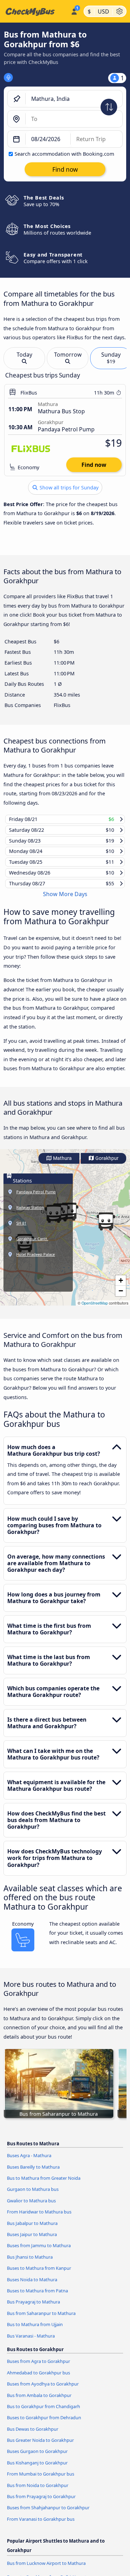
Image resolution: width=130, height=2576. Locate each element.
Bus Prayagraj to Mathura (33, 2308)
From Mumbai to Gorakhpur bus (41, 2480)
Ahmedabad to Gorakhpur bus (38, 2379)
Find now (94, 465)
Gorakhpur (106, 1165)
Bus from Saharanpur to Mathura (41, 2319)
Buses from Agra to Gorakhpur (38, 2368)
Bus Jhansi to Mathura (30, 2263)
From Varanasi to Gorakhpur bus (41, 2526)
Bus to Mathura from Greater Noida (44, 2185)
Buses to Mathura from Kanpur (39, 2275)
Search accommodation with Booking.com (64, 154)
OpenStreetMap (95, 1309)
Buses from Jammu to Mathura (39, 2252)
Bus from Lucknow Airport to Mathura (46, 2570)
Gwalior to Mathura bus (31, 2207)
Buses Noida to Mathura (32, 2286)
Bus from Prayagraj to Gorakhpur (41, 2503)
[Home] (34, 11)
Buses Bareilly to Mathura (33, 2173)
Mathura (62, 1165)
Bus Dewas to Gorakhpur (33, 2435)
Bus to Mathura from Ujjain (35, 2331)
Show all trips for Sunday (68, 487)
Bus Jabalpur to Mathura (32, 2229)
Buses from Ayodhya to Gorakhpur (43, 2390)
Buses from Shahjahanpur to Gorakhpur (48, 2514)
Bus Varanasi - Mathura (31, 2342)
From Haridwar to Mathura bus (39, 2218)
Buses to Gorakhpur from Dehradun (44, 2424)
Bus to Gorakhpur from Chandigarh (44, 2413)
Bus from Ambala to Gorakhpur (39, 2402)
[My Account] (74, 10)
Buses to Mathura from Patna (37, 2297)
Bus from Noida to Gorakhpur (38, 2492)
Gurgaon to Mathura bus (33, 2196)
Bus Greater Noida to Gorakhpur (40, 2447)
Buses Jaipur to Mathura (32, 2241)
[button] (106, 1228)
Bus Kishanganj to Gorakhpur (37, 2469)
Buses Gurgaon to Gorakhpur (37, 2458)
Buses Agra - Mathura (29, 2162)
